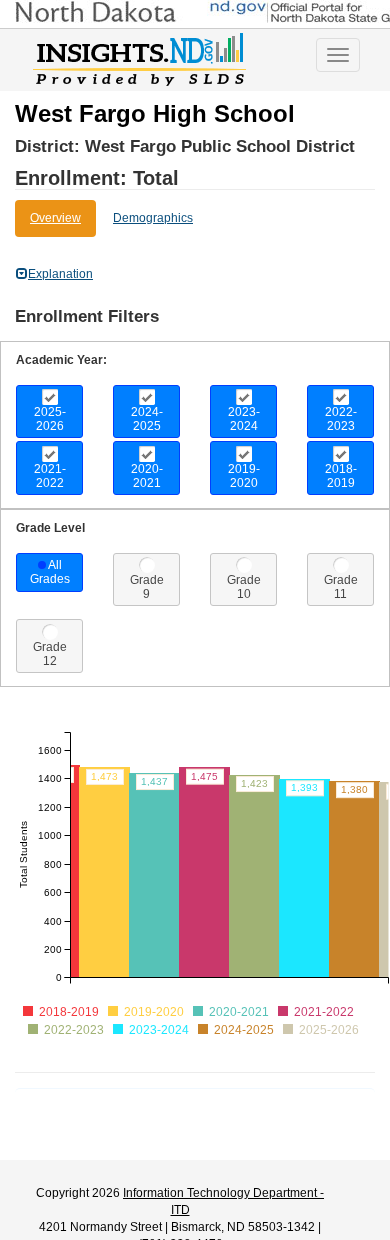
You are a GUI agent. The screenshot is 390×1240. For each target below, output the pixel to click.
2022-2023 (341, 419)
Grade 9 (147, 587)
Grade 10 (244, 587)
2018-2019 (341, 476)
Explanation (60, 274)
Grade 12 (50, 654)
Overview (55, 218)
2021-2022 (50, 476)
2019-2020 (244, 476)
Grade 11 (341, 587)
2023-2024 (244, 419)
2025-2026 (50, 419)
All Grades (50, 572)
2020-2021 (147, 476)
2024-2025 (147, 419)
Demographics (153, 218)
